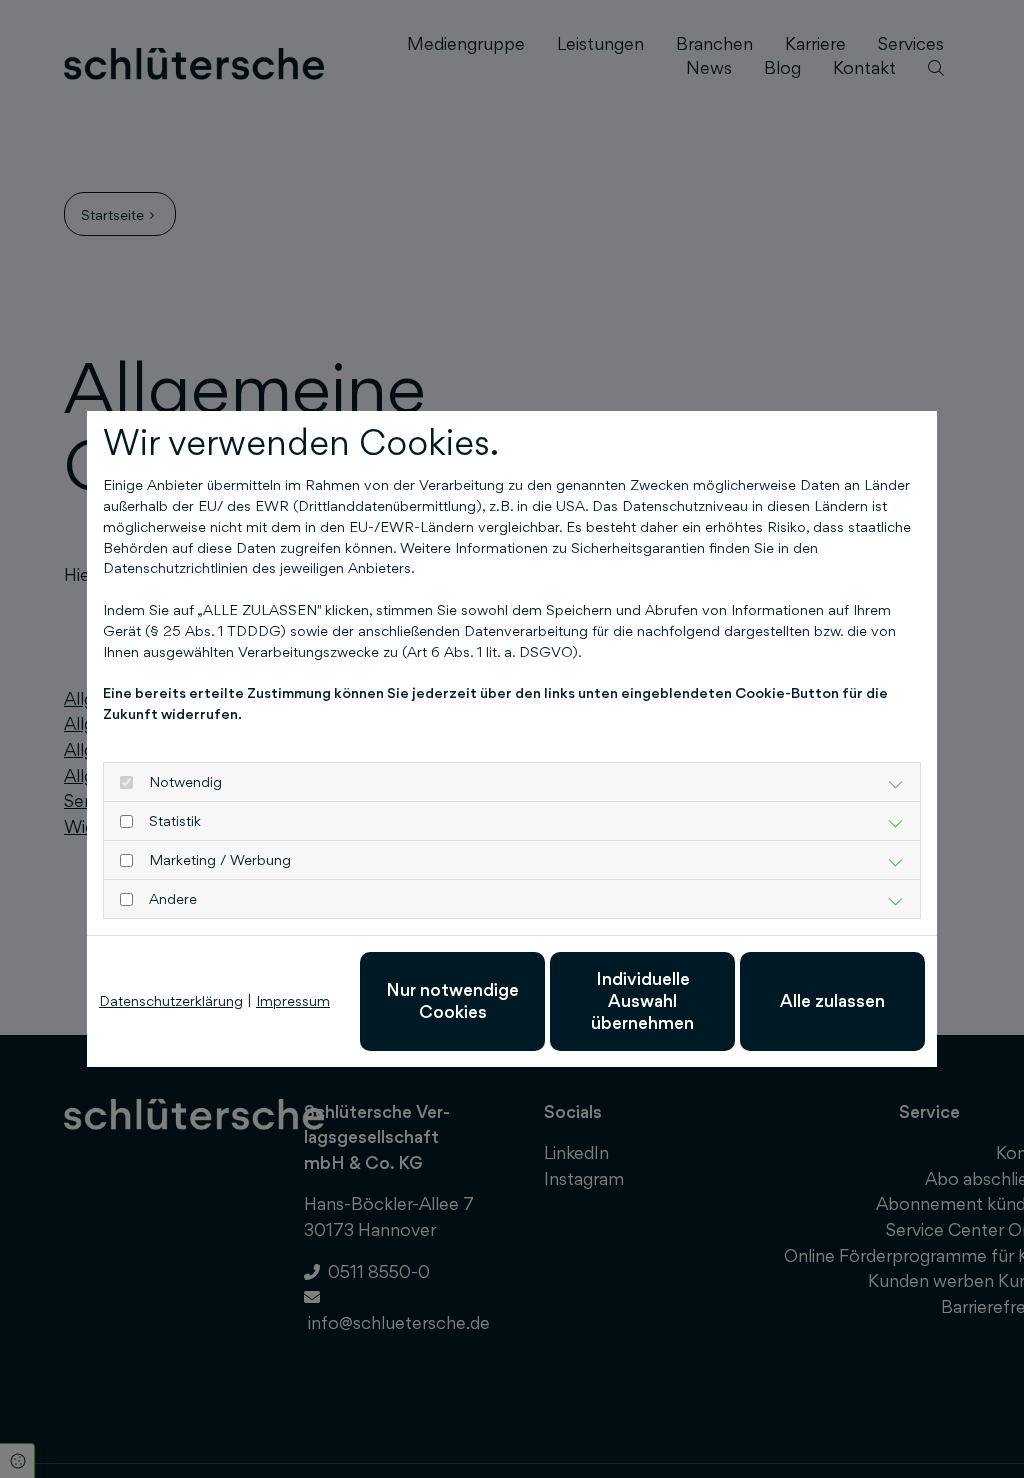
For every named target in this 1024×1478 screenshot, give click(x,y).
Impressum (293, 1000)
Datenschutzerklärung (171, 1000)
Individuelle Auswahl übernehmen (642, 1001)
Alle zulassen (832, 1000)
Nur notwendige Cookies (452, 1000)
